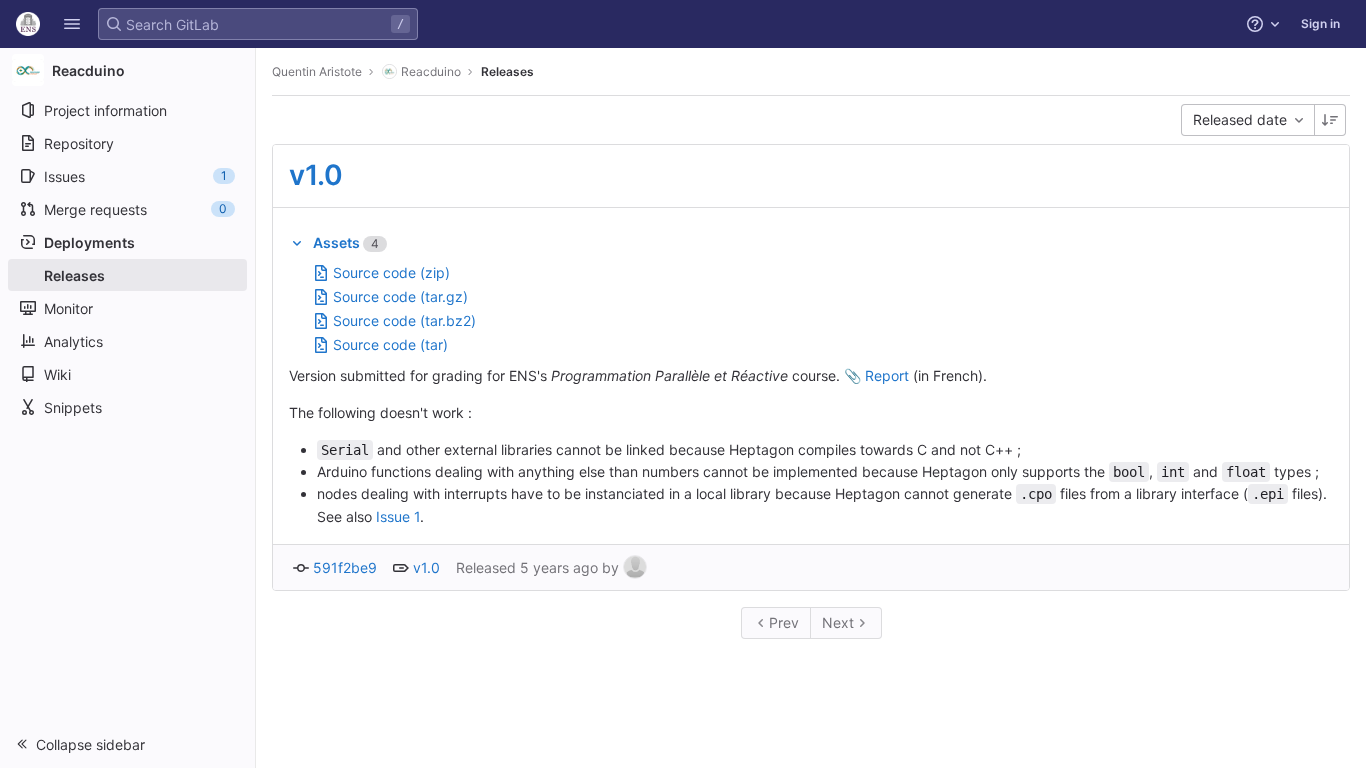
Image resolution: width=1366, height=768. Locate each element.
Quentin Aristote (317, 71)
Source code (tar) (390, 344)
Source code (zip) (391, 272)
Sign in (1320, 23)
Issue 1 (398, 516)
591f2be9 (345, 567)
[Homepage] (28, 24)
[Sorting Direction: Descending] (1330, 120)
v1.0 (316, 175)
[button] (72, 24)
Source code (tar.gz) (400, 296)
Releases (507, 71)
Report (887, 375)
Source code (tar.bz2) (404, 320)
